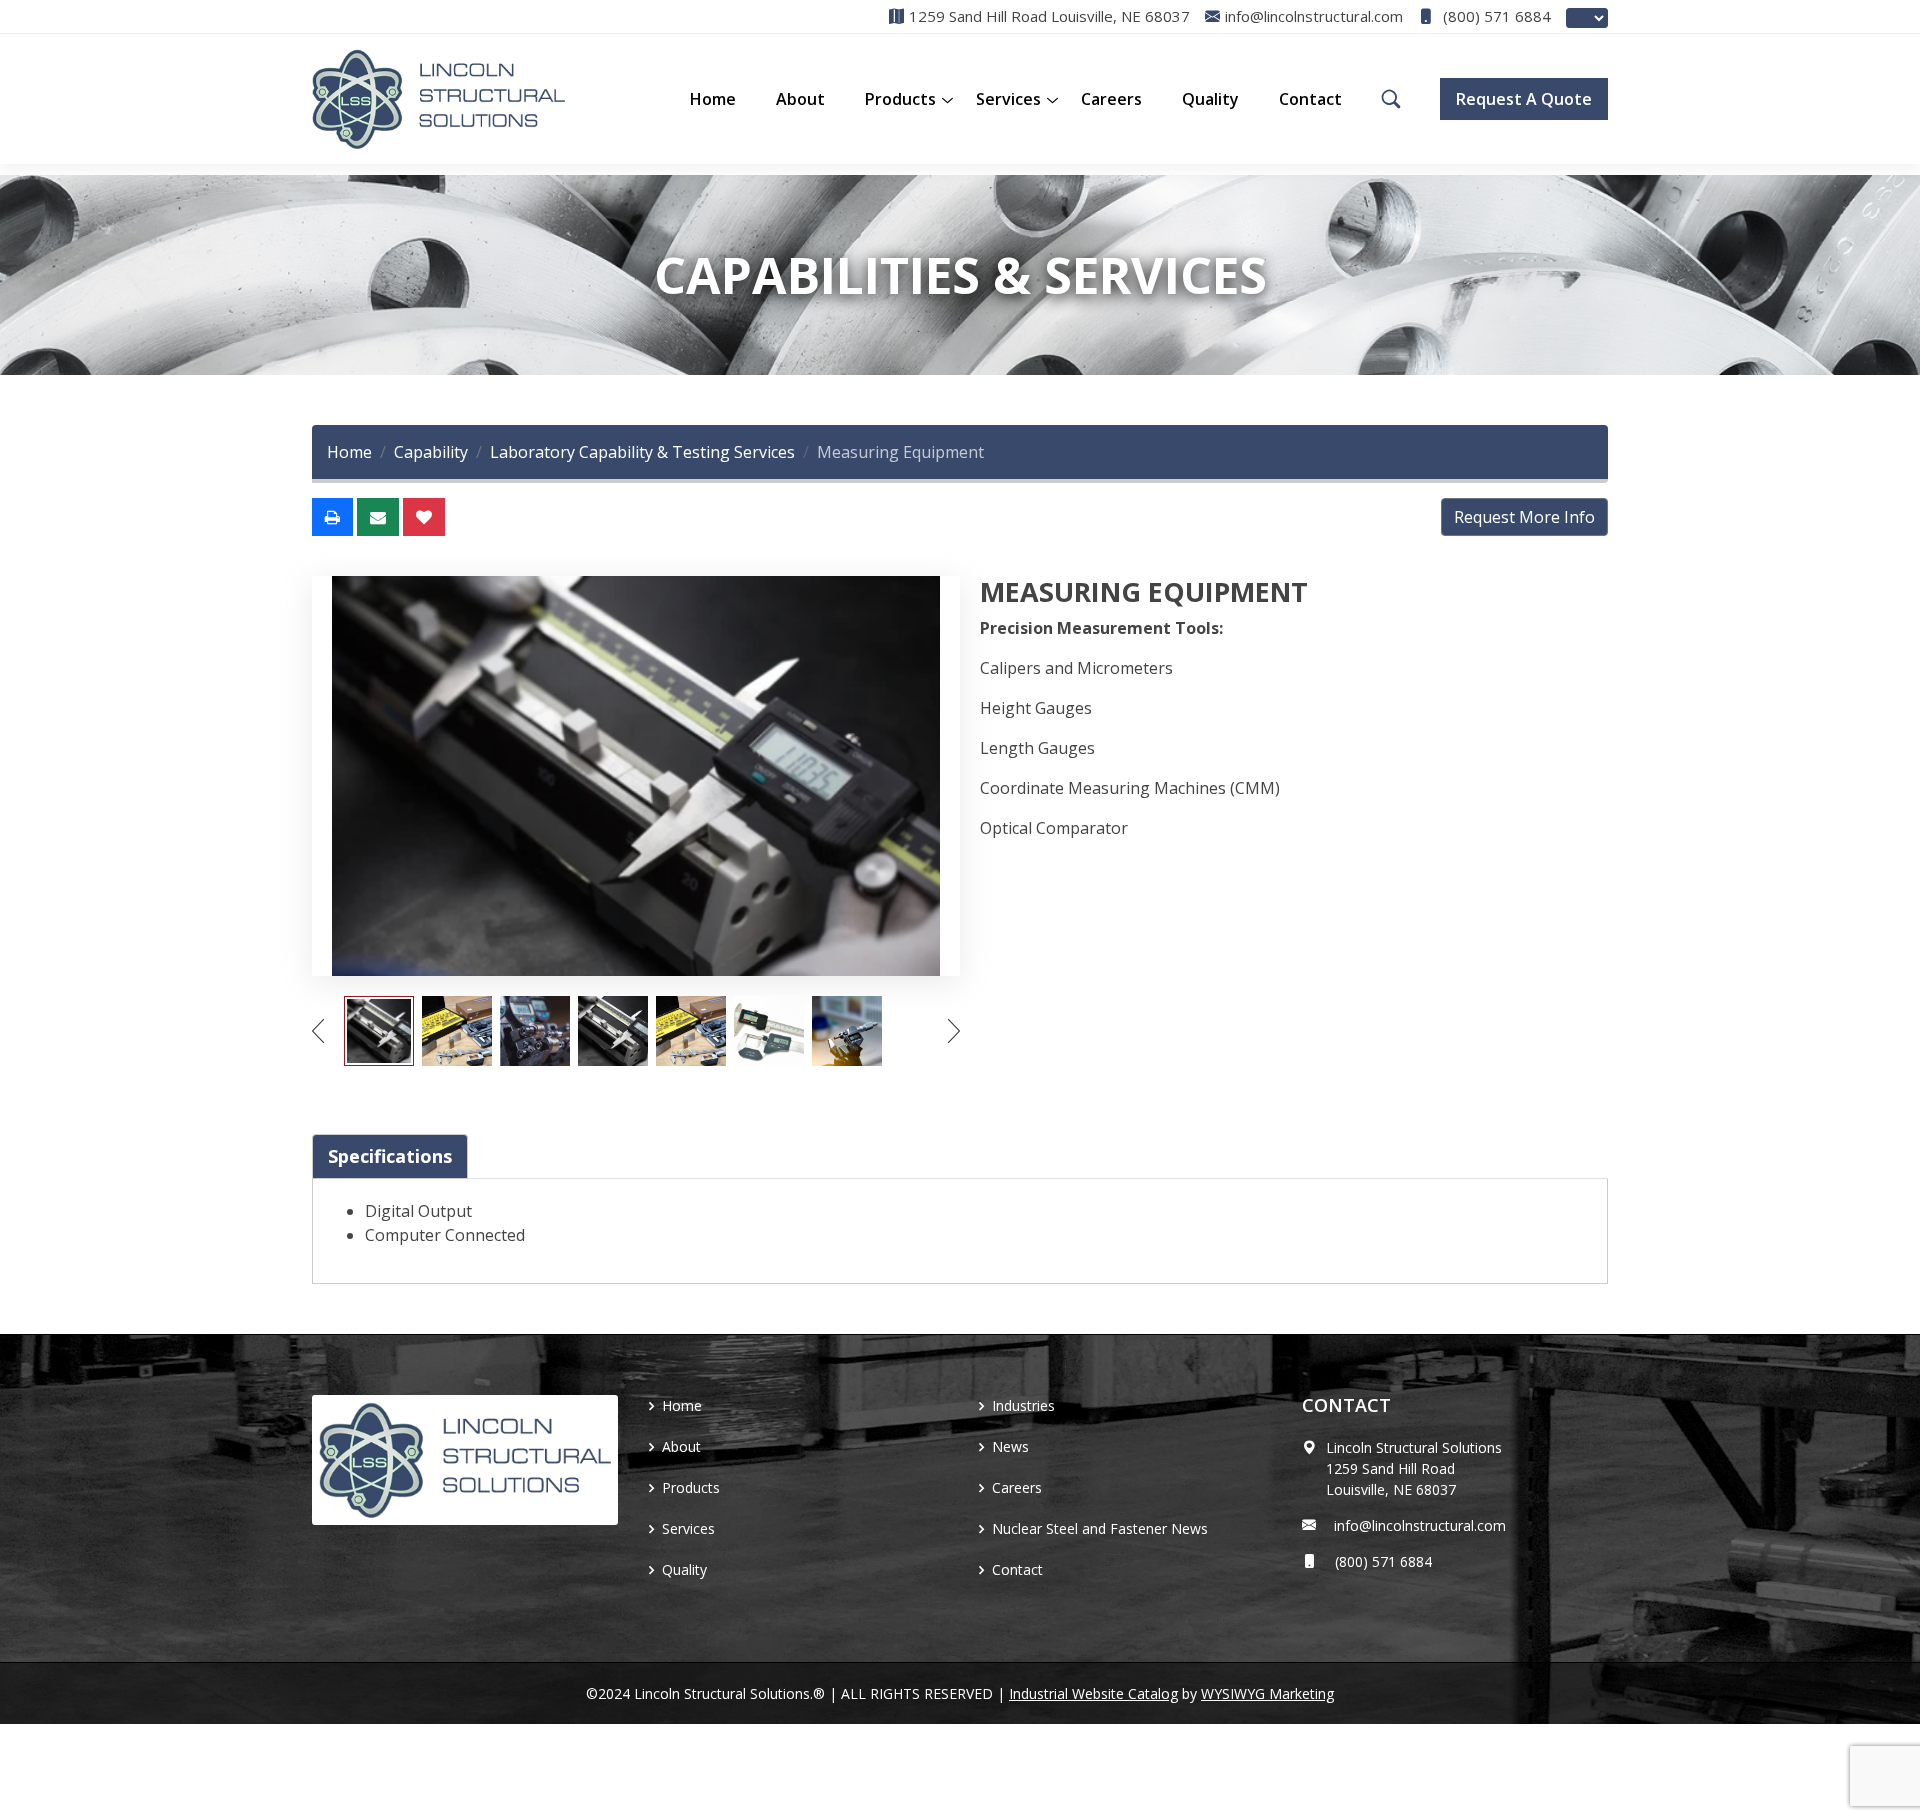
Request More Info (1524, 517)
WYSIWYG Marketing (1267, 1693)
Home (713, 99)
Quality (1210, 99)
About (800, 99)
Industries (1023, 1405)
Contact (1310, 99)
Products (691, 1487)
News (1010, 1446)
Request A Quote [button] (1524, 99)
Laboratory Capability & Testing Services (642, 452)
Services (1008, 99)
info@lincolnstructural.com (1416, 1525)
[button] (900, 99)
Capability (431, 452)
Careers (1111, 99)
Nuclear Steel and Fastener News (1100, 1528)
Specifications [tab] (390, 1156)
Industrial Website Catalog (1093, 1693)
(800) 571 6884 (1495, 16)
